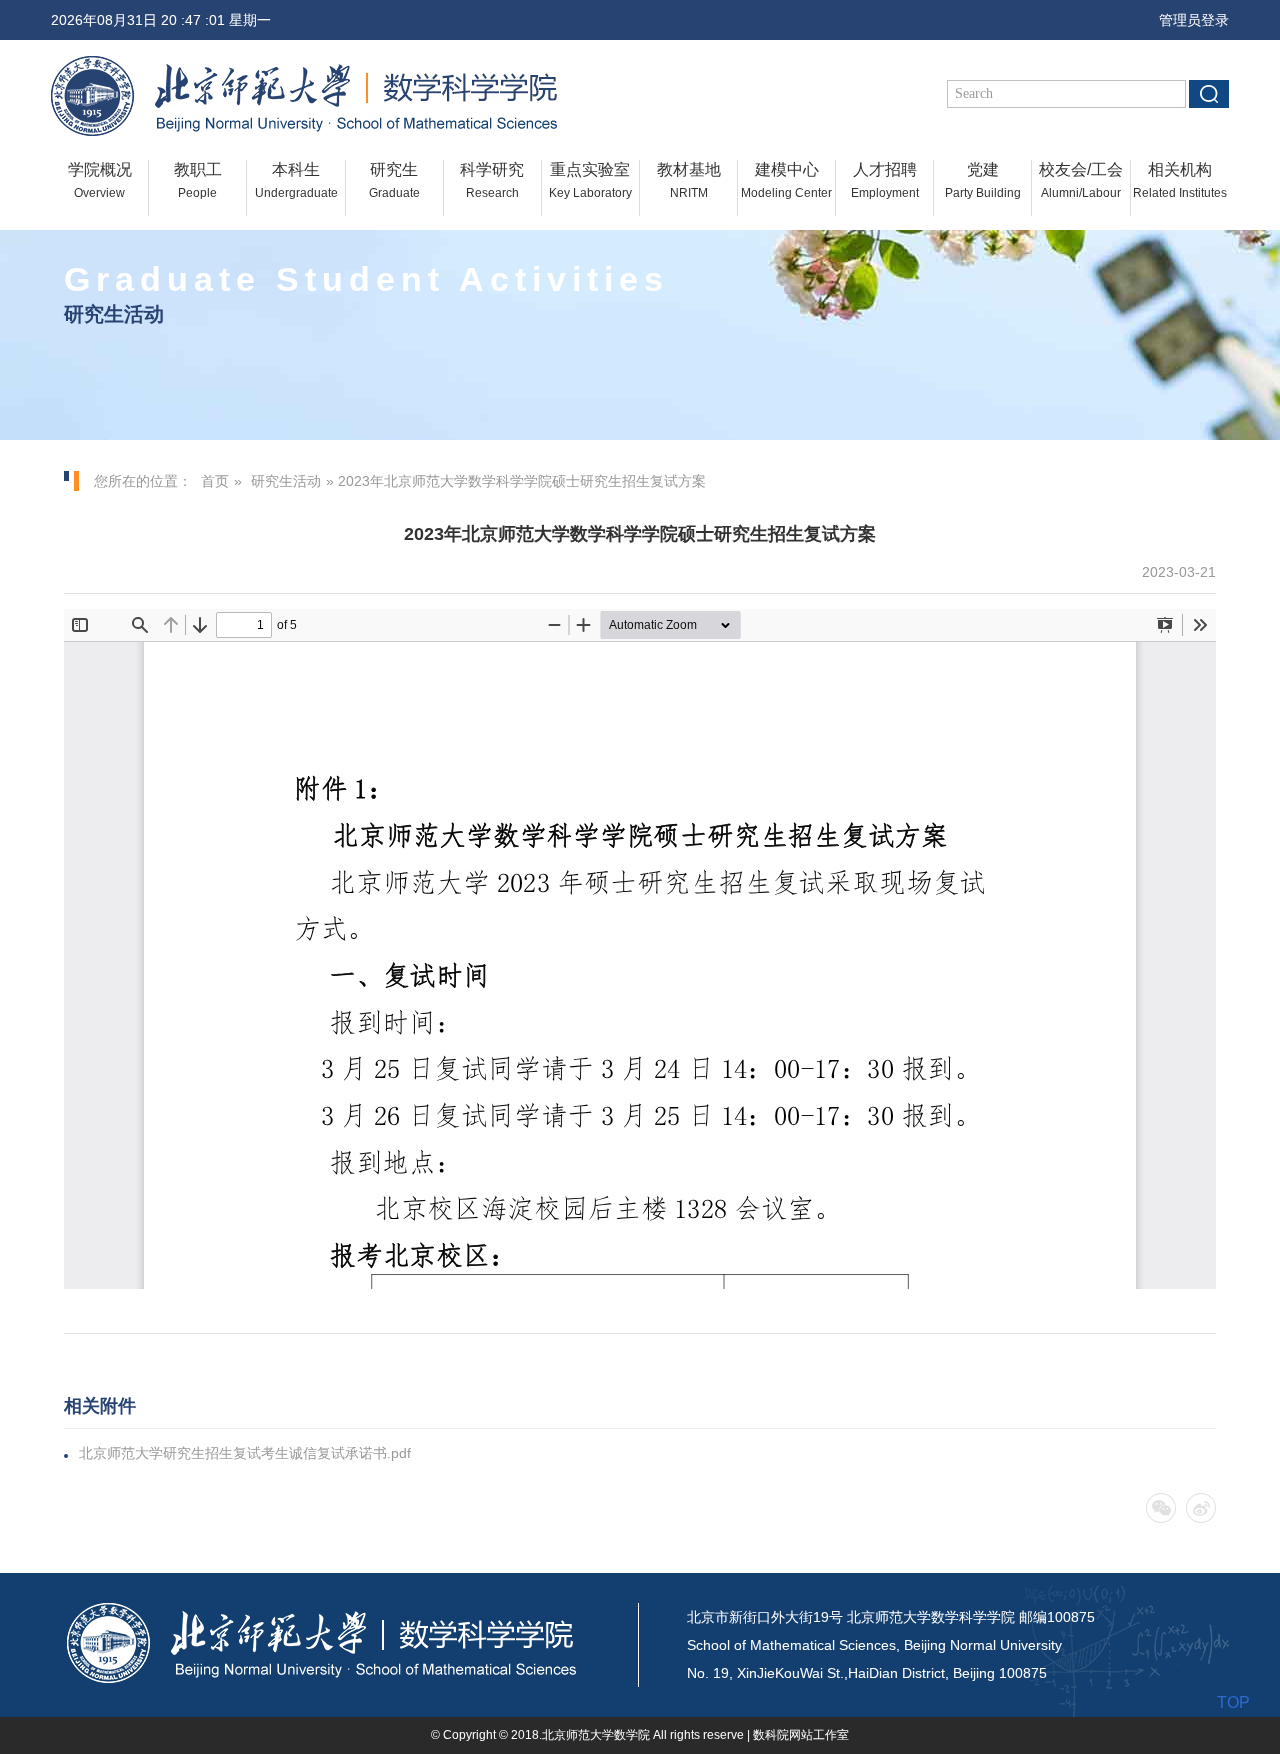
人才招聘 (885, 180)
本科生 (296, 180)
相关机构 (1180, 180)
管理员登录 (1188, 20)
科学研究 (492, 180)
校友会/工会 (1081, 180)
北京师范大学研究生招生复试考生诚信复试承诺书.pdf (245, 1453)
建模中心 (786, 180)
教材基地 (689, 180)
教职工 (198, 180)
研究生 (394, 180)
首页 (215, 481)
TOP (1233, 1702)
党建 (983, 180)
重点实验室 (590, 180)
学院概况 (100, 180)
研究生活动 (286, 481)
